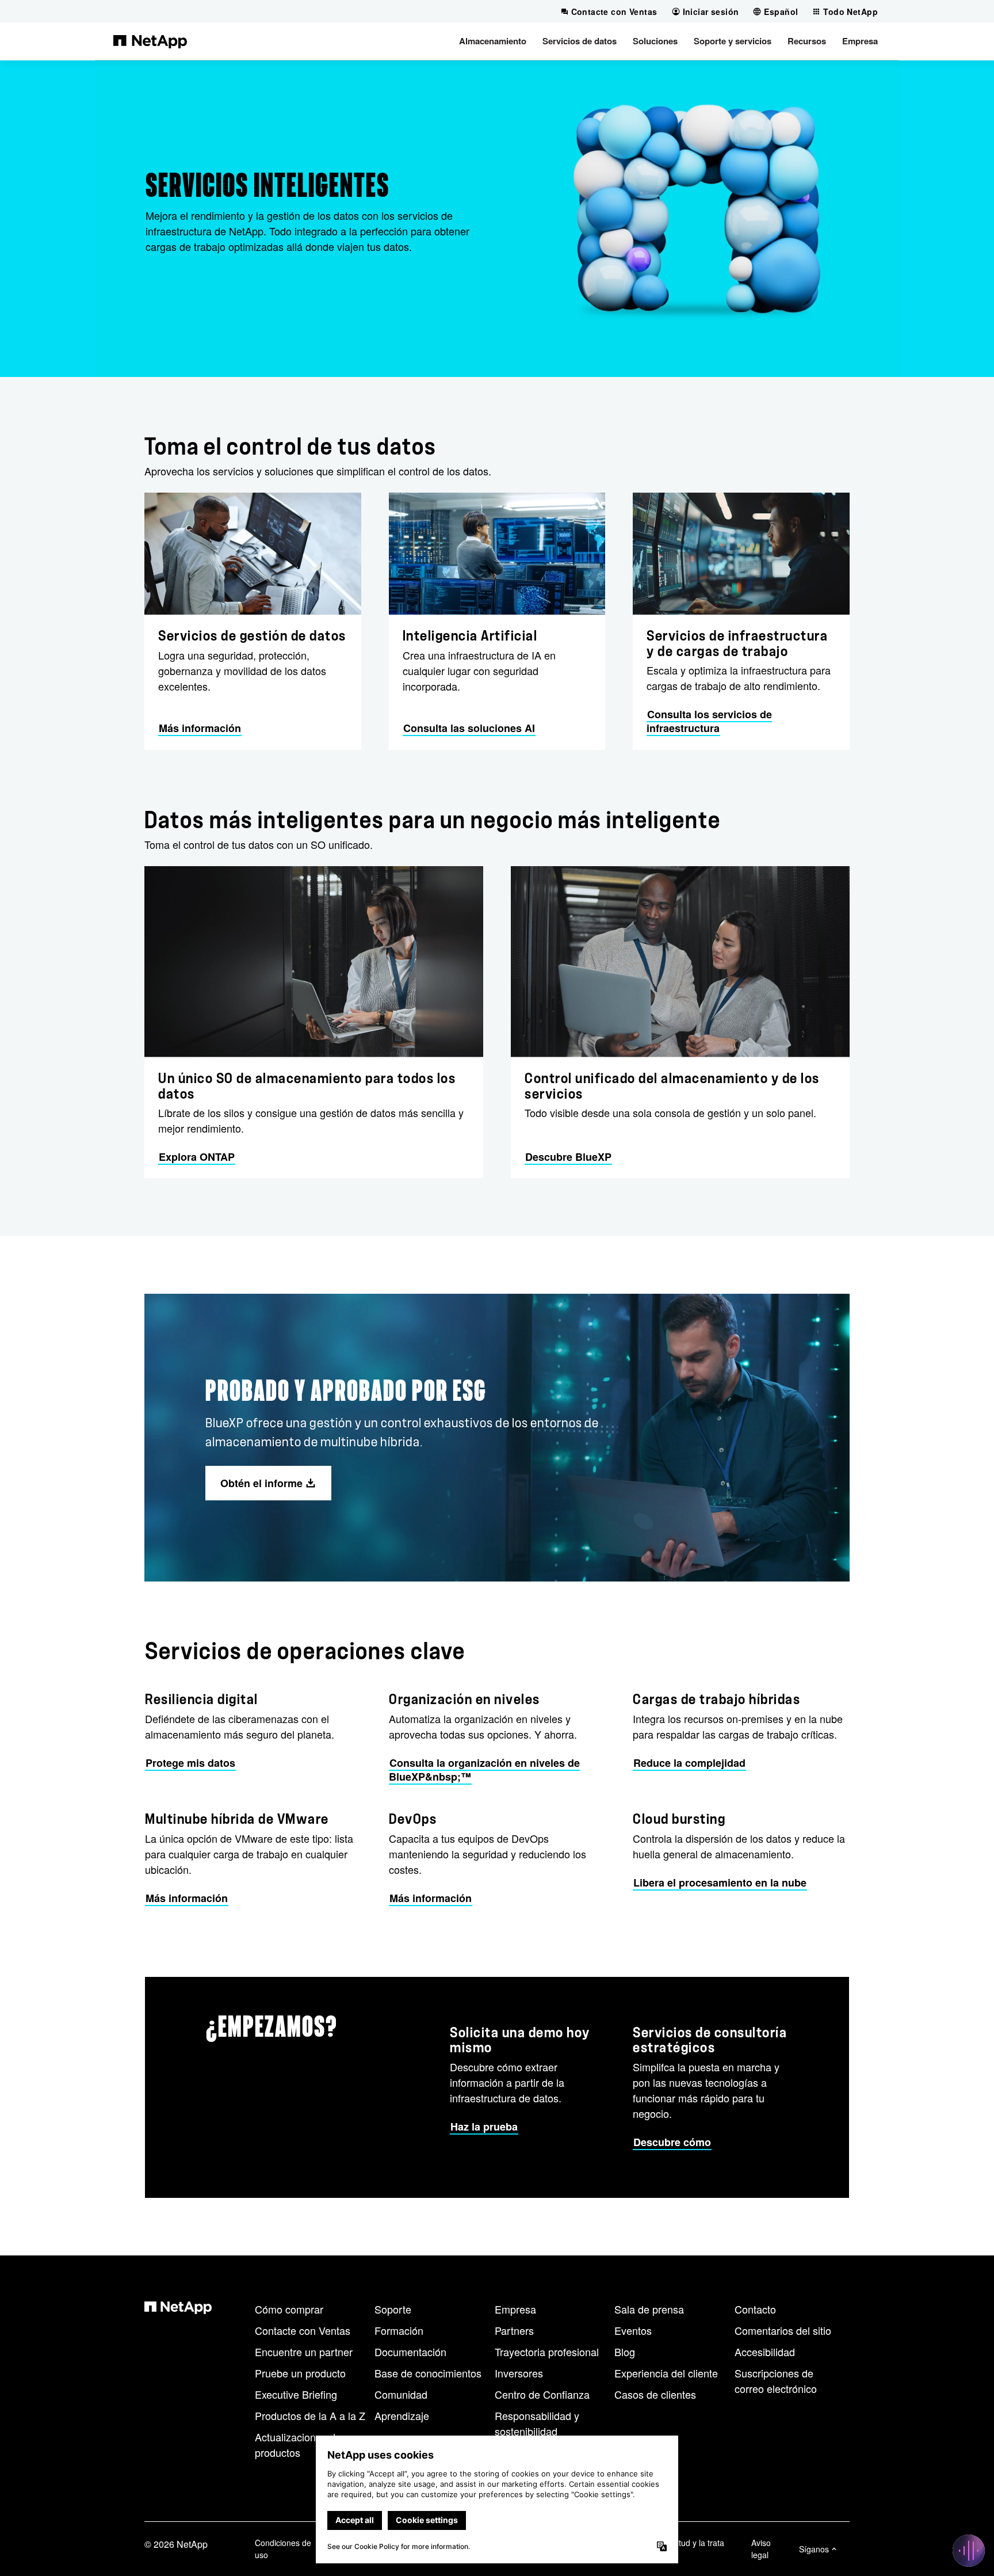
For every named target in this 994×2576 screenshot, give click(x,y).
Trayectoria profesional (547, 2352)
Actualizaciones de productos (298, 2444)
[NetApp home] (150, 41)
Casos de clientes (655, 2394)
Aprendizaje (402, 2415)
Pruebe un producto (300, 2373)
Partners (514, 2330)
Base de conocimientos (428, 2373)
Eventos (633, 2330)
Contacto (755, 2309)
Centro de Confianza (542, 2394)
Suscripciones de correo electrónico (776, 2381)
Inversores (519, 2373)
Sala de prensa (649, 2309)
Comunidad (401, 2394)
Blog (625, 2352)
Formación (399, 2330)
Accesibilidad (765, 2352)
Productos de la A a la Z (310, 2415)
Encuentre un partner (304, 2352)
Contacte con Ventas (303, 2330)
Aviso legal (761, 2549)
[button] (493, 41)
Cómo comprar (289, 2309)
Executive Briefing (296, 2394)
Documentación (410, 2352)
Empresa (515, 2309)
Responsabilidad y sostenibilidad (537, 2423)
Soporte (393, 2309)
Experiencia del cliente (666, 2373)
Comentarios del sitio (783, 2330)
